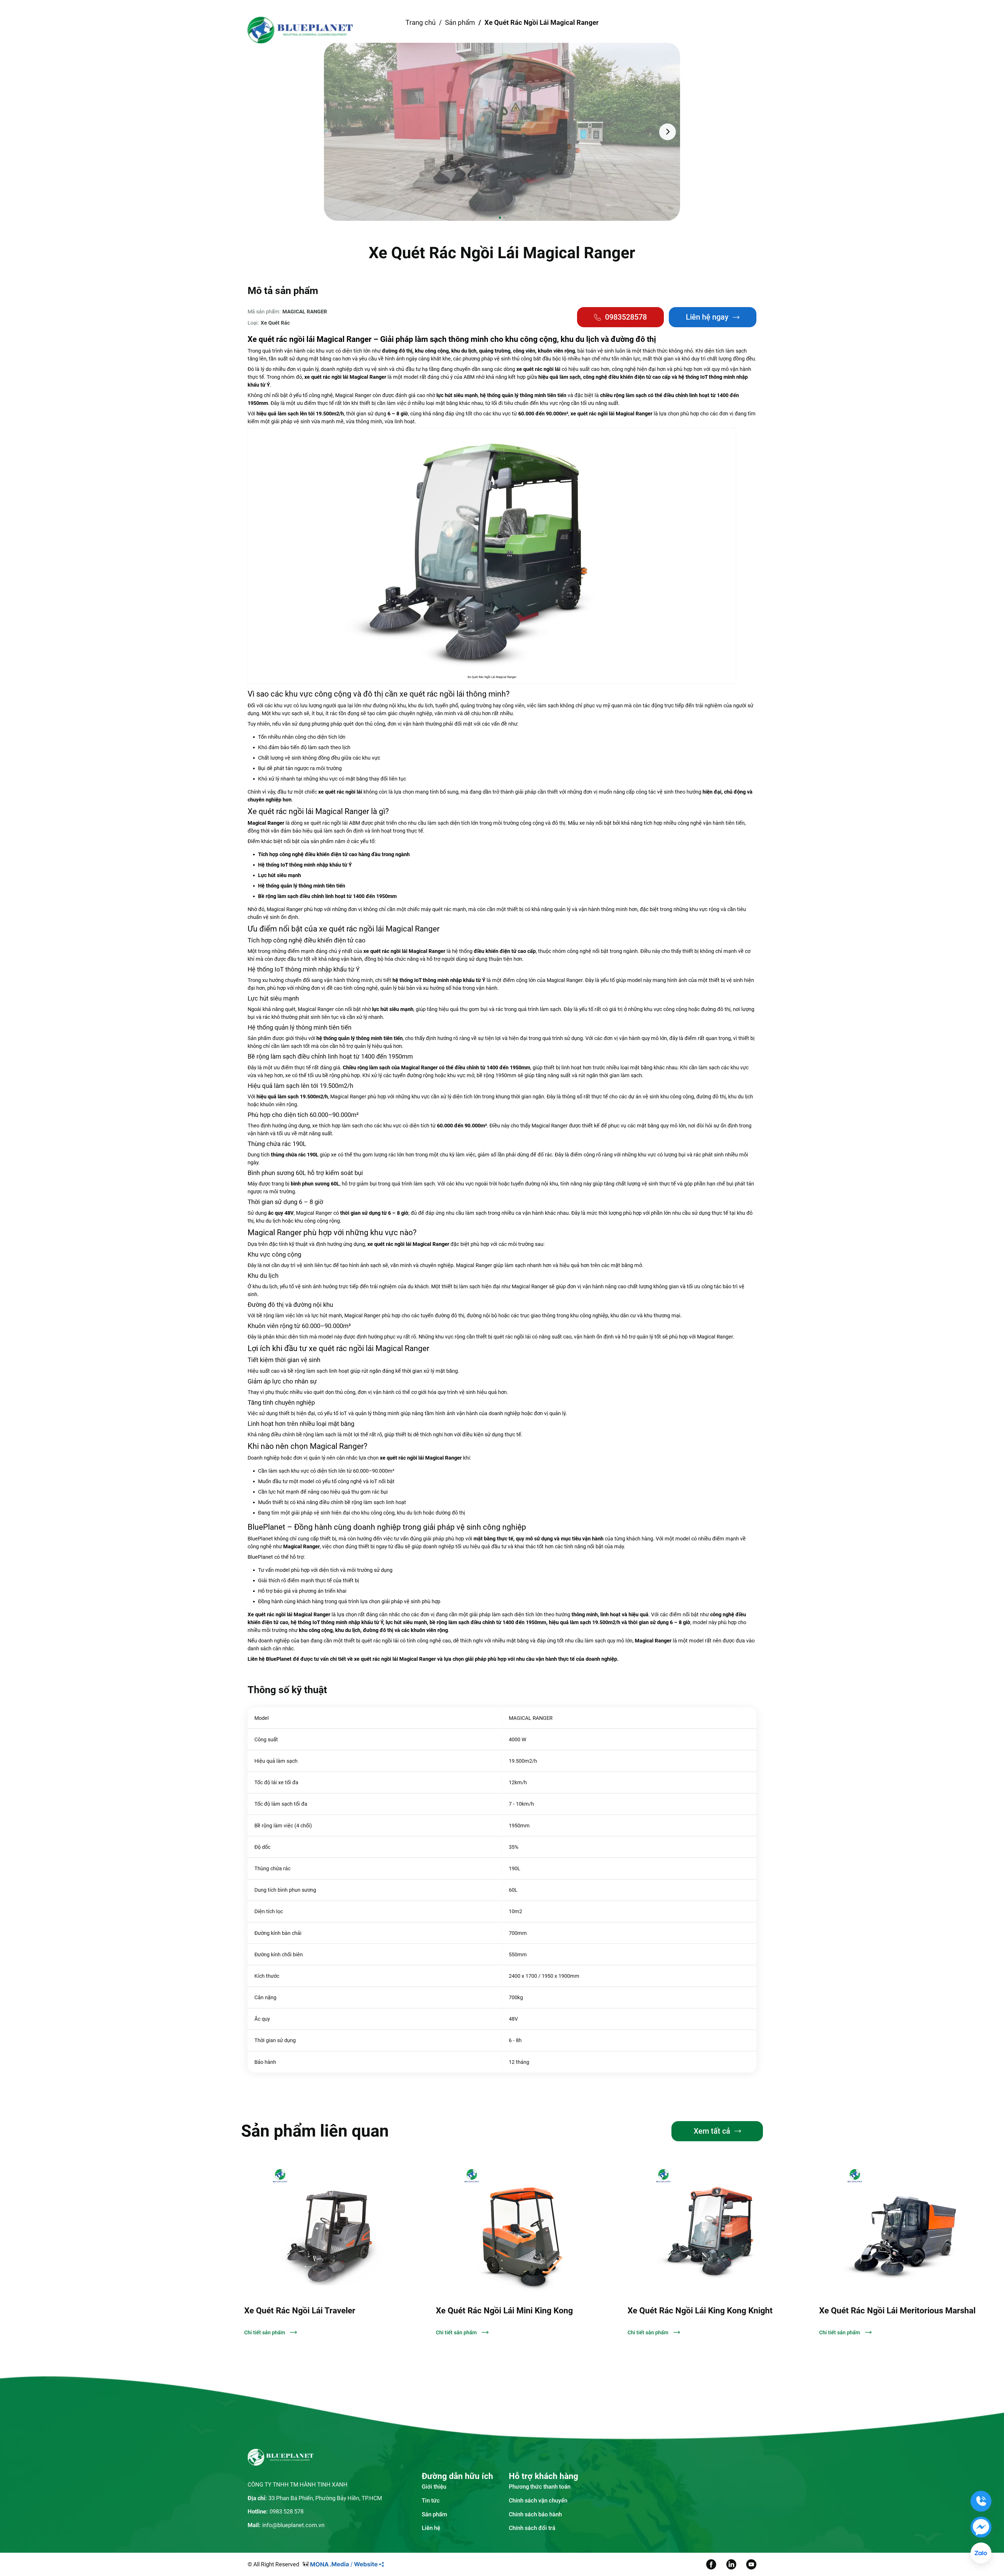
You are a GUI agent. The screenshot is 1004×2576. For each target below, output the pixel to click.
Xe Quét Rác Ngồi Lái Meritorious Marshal (706, 2311)
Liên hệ (592, 30)
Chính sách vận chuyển (538, 2500)
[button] (336, 132)
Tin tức (552, 30)
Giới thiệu (459, 30)
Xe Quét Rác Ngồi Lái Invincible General (893, 2311)
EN (708, 30)
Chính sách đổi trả (532, 2528)
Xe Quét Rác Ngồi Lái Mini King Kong (313, 2311)
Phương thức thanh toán (540, 2487)
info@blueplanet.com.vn (293, 2525)
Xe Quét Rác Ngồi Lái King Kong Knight (508, 2311)
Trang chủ (417, 30)
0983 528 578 (287, 2511)
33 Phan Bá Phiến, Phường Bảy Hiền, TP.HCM (325, 2498)
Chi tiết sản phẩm (265, 2332)
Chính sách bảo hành (535, 2514)
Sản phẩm (507, 30)
